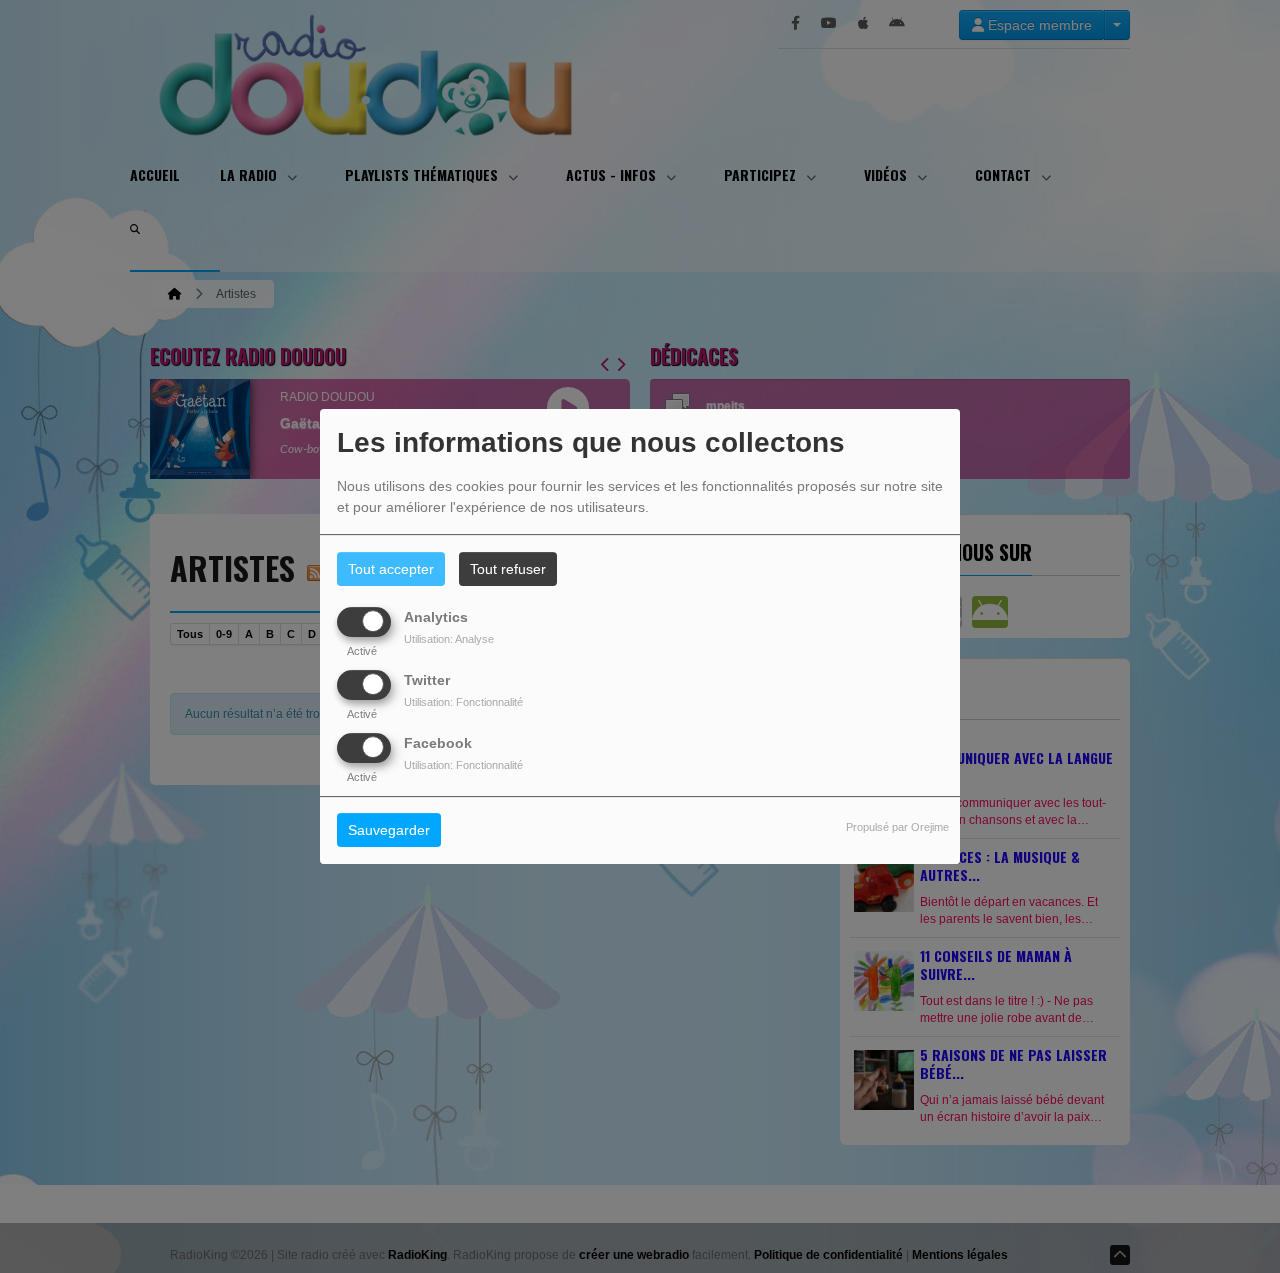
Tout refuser (508, 569)
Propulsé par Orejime (897, 828)
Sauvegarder (389, 831)
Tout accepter (391, 569)
